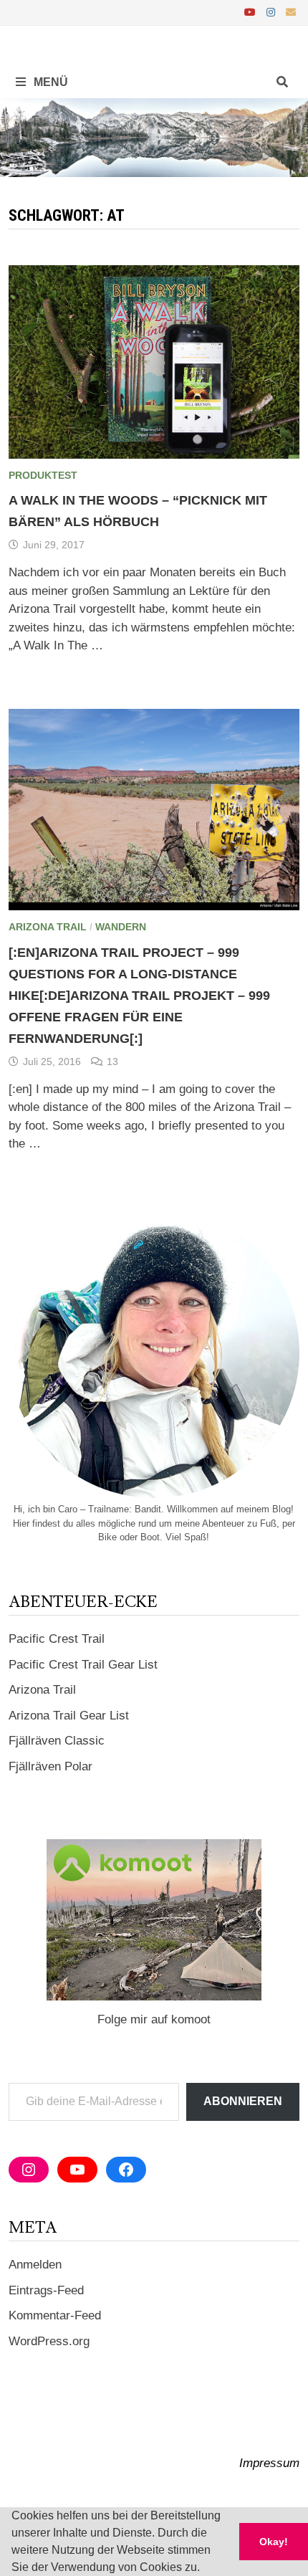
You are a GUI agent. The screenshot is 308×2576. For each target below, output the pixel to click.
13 (112, 1062)
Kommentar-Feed (55, 2315)
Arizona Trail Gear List (69, 1716)
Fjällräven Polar (50, 1766)
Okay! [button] (274, 2542)
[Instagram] (273, 12)
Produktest (43, 475)
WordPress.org (49, 2341)
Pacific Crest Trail (57, 1639)
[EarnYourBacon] (154, 137)
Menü (49, 82)
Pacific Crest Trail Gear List (83, 1665)
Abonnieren (243, 2101)
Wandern (121, 927)
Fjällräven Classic (57, 1741)
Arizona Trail (48, 927)
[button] (205, 2569)
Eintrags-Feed (46, 2290)
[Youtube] (252, 12)
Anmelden (35, 2265)
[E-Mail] (291, 12)
